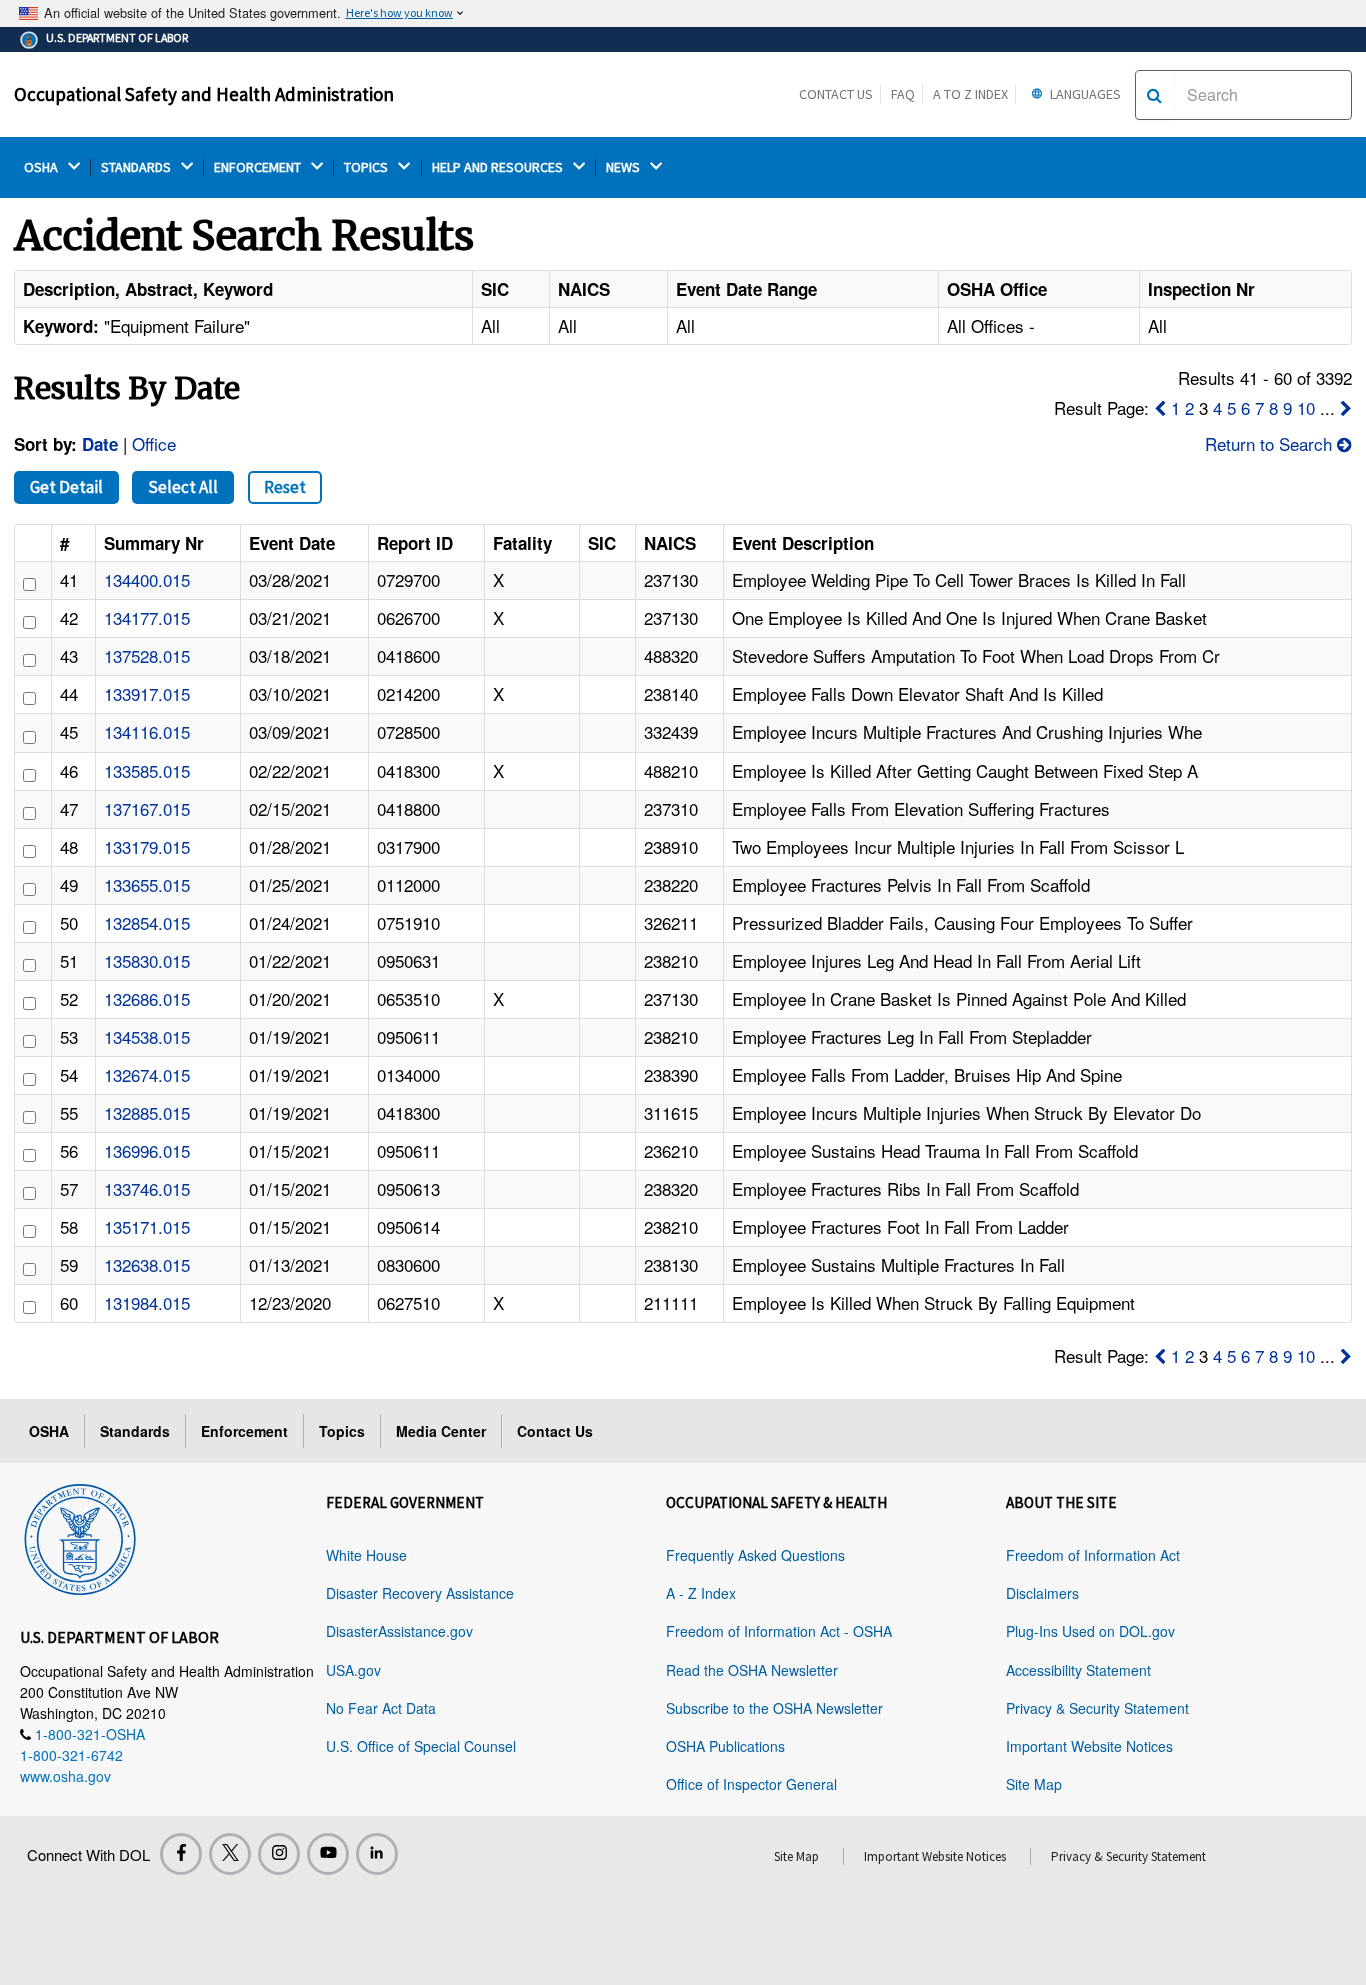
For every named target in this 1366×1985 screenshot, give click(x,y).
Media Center (441, 1431)
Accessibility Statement (1078, 1670)
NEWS (624, 167)
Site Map (1034, 1784)
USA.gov (353, 1670)
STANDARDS (137, 167)
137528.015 (147, 655)
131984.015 (147, 1302)
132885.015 (147, 1112)
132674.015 (147, 1074)
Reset (285, 487)
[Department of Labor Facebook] (181, 1854)
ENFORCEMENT (259, 167)
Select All (183, 487)
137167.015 (147, 808)
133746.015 (147, 1188)
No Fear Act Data (381, 1708)
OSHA (42, 167)
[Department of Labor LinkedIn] (377, 1854)
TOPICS (367, 167)
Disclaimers (1042, 1593)
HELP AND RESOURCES (499, 167)
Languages (1084, 94)
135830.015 (147, 960)
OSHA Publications (725, 1746)
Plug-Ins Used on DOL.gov (1090, 1631)
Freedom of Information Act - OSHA (779, 1631)
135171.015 (147, 1226)
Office (154, 443)
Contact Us (836, 94)
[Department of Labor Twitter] (230, 1854)
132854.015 (147, 922)
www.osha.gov (65, 1776)
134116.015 (147, 731)
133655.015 (147, 884)
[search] (1154, 95)
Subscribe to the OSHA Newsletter (774, 1708)
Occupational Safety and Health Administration (204, 94)
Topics (342, 1431)
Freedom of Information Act (1093, 1555)
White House (366, 1555)
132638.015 (147, 1264)
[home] (80, 1536)
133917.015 (147, 693)
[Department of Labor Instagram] (279, 1854)
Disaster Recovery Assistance (420, 1593)
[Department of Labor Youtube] (328, 1854)
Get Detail (66, 487)
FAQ (903, 94)
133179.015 (147, 846)
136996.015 (147, 1150)
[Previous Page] (1160, 407)
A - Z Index (701, 1593)
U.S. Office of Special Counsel (421, 1746)
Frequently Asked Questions (755, 1555)
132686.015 (147, 998)
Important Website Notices (1089, 1746)
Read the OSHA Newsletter (752, 1670)
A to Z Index (970, 94)
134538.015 (147, 1036)
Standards (135, 1431)
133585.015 (147, 770)
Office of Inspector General (751, 1784)
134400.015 (147, 579)
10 (1306, 407)
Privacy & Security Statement (1097, 1708)
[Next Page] (1346, 407)
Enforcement (244, 1431)
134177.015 (147, 617)
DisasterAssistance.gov (399, 1631)
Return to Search (1271, 443)
